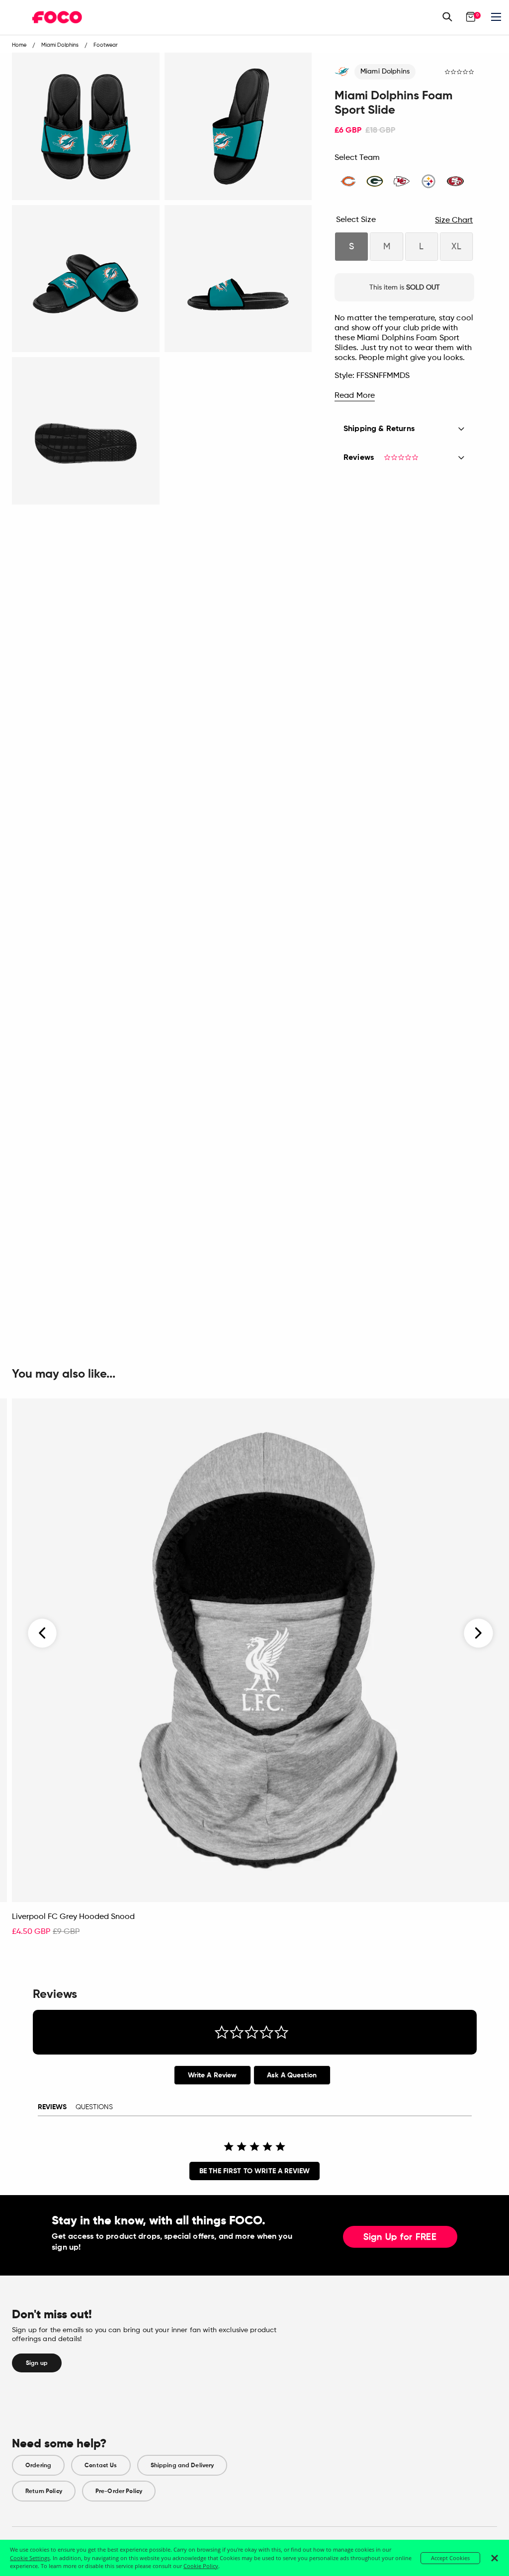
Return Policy (44, 2491)
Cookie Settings (30, 2558)
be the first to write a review (254, 2171)
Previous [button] (43, 1633)
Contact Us (101, 2465)
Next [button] (478, 1633)
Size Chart (454, 221)
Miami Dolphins (385, 72)
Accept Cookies (450, 2558)
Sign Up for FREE (400, 2237)
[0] (471, 17)
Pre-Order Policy (119, 2491)
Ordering (38, 2465)
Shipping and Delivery (182, 2465)
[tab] (212, 2075)
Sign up (37, 2363)
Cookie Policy (201, 2566)
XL (456, 247)
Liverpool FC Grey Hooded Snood (73, 1917)
